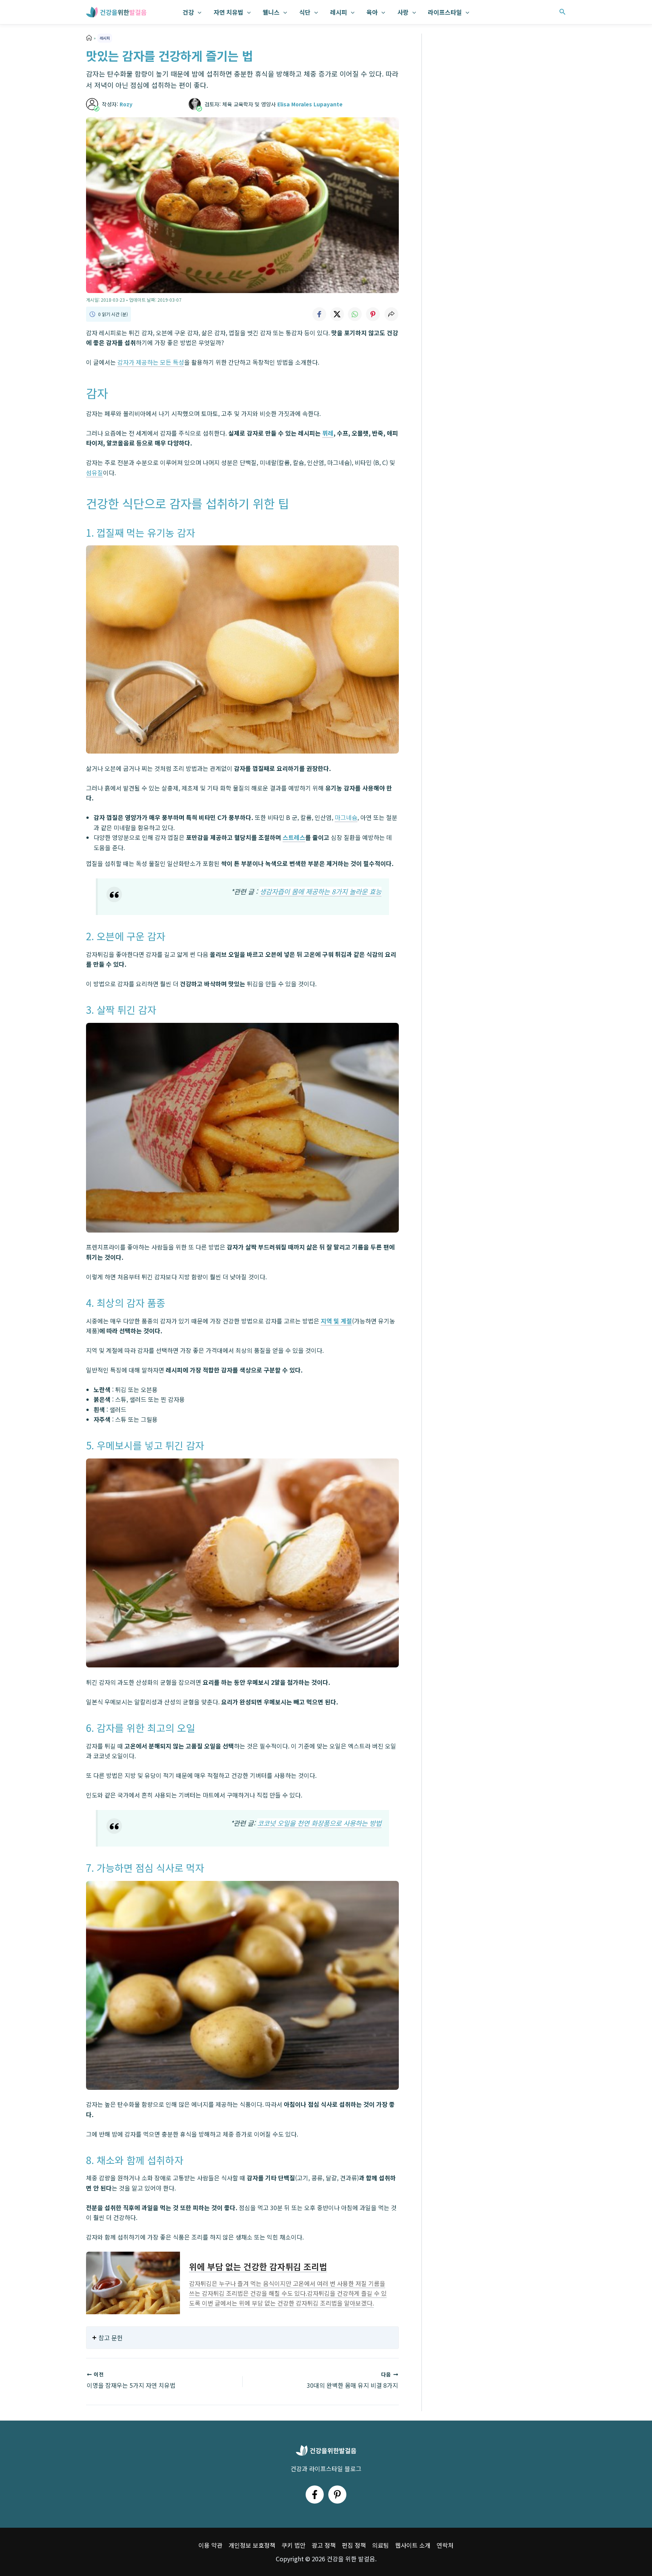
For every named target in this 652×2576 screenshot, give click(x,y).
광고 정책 (324, 2545)
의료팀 (381, 2545)
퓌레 (328, 433)
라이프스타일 (445, 12)
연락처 (445, 2545)
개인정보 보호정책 (252, 2545)
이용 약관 (211, 2545)
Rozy (126, 104)
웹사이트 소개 (413, 2545)
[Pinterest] (337, 2495)
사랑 (403, 12)
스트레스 (294, 837)
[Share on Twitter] (337, 314)
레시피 (339, 12)
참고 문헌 (111, 2338)
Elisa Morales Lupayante (310, 104)
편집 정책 (354, 2545)
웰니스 (271, 12)
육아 (372, 12)
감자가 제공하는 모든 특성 (151, 362)
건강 (188, 12)
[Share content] (391, 314)
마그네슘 (346, 817)
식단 (305, 12)
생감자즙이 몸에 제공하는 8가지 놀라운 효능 (321, 891)
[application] (198, 12)
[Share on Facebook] (319, 314)
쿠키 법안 (294, 2545)
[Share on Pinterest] (373, 314)
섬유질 (95, 473)
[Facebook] (315, 2495)
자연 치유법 (228, 12)
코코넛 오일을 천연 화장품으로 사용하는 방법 (319, 1823)
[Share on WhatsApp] (355, 314)
